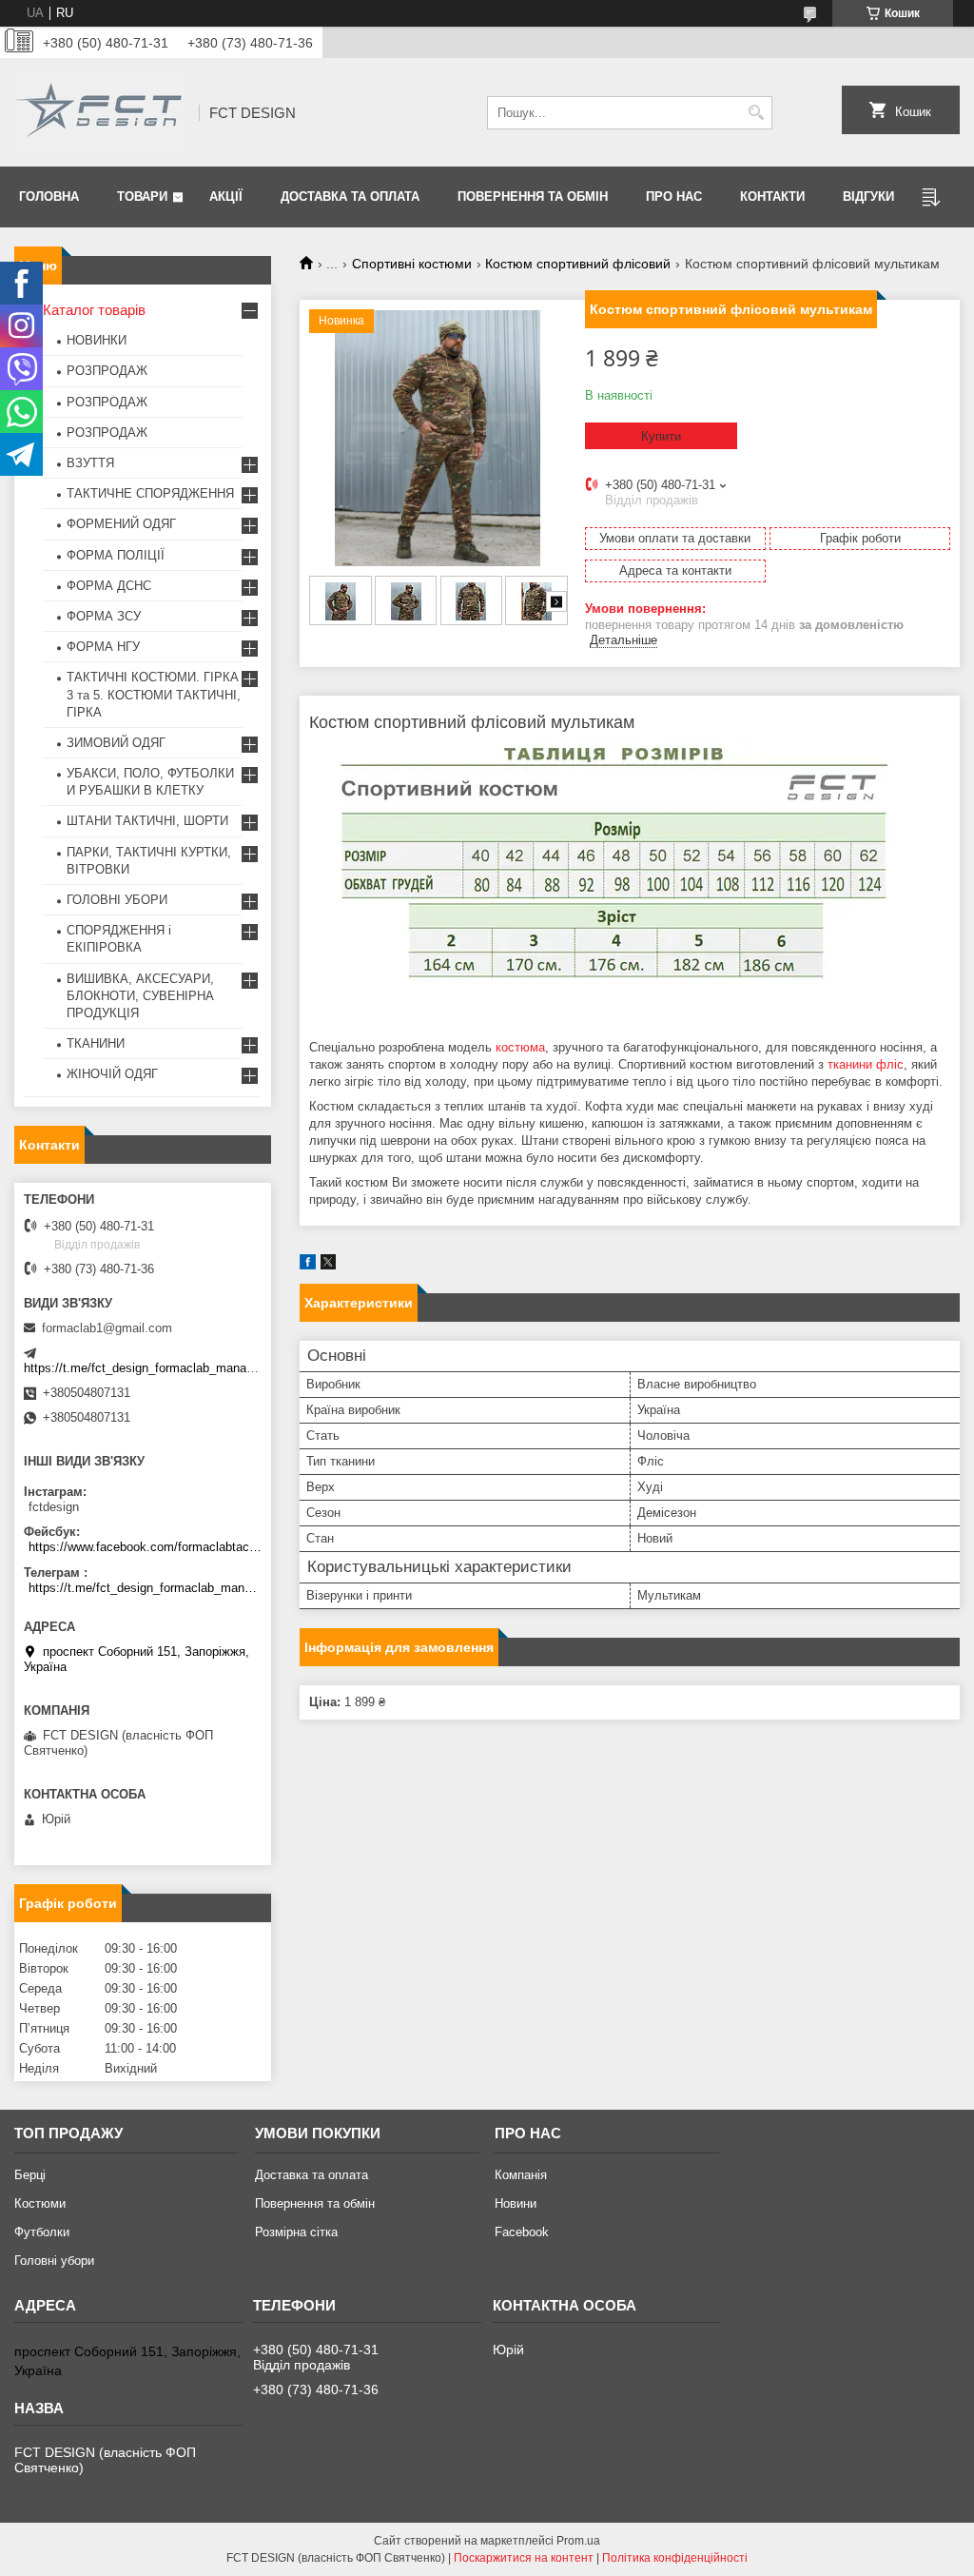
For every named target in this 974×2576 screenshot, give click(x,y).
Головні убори (54, 2261)
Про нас (674, 197)
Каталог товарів (94, 310)
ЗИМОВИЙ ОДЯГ (116, 743)
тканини (850, 1064)
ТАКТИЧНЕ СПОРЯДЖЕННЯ (150, 493)
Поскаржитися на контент (524, 2558)
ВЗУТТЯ (90, 463)
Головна (49, 197)
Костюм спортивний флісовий (578, 264)
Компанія (521, 2175)
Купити (661, 436)
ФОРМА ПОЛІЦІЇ (116, 555)
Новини (516, 2203)
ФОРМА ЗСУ (104, 616)
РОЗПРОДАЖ (107, 371)
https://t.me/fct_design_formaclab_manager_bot (156, 1368)
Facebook (522, 2232)
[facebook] (308, 1265)
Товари (142, 197)
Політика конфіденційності (675, 2558)
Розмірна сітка (296, 2232)
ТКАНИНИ (96, 1043)
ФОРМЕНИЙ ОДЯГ (121, 524)
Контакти (772, 197)
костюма (520, 1047)
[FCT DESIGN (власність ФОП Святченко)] (100, 112)
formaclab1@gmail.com (107, 1328)
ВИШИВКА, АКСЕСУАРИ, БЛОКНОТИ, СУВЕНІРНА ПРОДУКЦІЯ (140, 996)
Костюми (40, 2203)
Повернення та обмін (533, 197)
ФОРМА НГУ (103, 647)
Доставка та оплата (350, 197)
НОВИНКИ (97, 340)
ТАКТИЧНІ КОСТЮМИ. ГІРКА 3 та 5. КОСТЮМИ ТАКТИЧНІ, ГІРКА (154, 694)
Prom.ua (578, 2541)
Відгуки (868, 197)
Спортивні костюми (412, 264)
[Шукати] (756, 113)
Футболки (42, 2232)
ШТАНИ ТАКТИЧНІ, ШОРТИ (147, 821)
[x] (328, 1265)
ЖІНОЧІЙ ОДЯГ (112, 1074)
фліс (890, 1064)
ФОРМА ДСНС (109, 586)
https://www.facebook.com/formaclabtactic (145, 1547)
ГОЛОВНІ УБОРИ (117, 900)
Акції (226, 197)
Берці (30, 2175)
